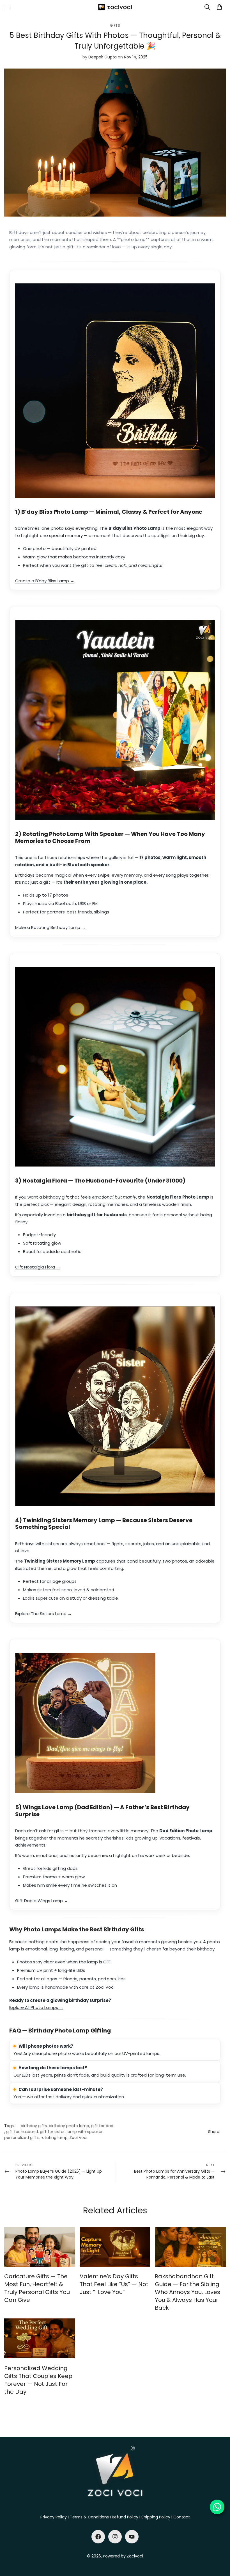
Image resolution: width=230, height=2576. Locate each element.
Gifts (115, 25)
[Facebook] (98, 2537)
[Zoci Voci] (115, 7)
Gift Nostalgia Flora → (38, 1267)
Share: (214, 2132)
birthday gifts (34, 2126)
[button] (219, 7)
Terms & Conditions (89, 2517)
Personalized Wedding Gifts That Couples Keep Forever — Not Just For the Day (38, 2380)
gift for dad (102, 2126)
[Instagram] (115, 2537)
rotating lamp (54, 2138)
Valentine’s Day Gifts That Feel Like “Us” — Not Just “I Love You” (114, 2284)
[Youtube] (132, 2537)
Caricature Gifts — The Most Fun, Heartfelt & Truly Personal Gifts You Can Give (37, 2288)
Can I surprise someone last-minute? (61, 2089)
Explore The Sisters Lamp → (43, 1614)
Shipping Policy (156, 2517)
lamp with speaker (85, 2132)
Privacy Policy (54, 2517)
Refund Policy (125, 2517)
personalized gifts (21, 2138)
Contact (182, 2517)
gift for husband (22, 2132)
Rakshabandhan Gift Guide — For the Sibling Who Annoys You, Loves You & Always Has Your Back (188, 2292)
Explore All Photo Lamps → (36, 2007)
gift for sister (52, 2132)
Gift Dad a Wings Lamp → (42, 1901)
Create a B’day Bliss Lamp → (45, 581)
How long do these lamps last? (53, 2068)
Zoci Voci (78, 2138)
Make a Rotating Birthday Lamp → (50, 927)
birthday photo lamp (69, 2126)
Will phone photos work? (46, 2046)
